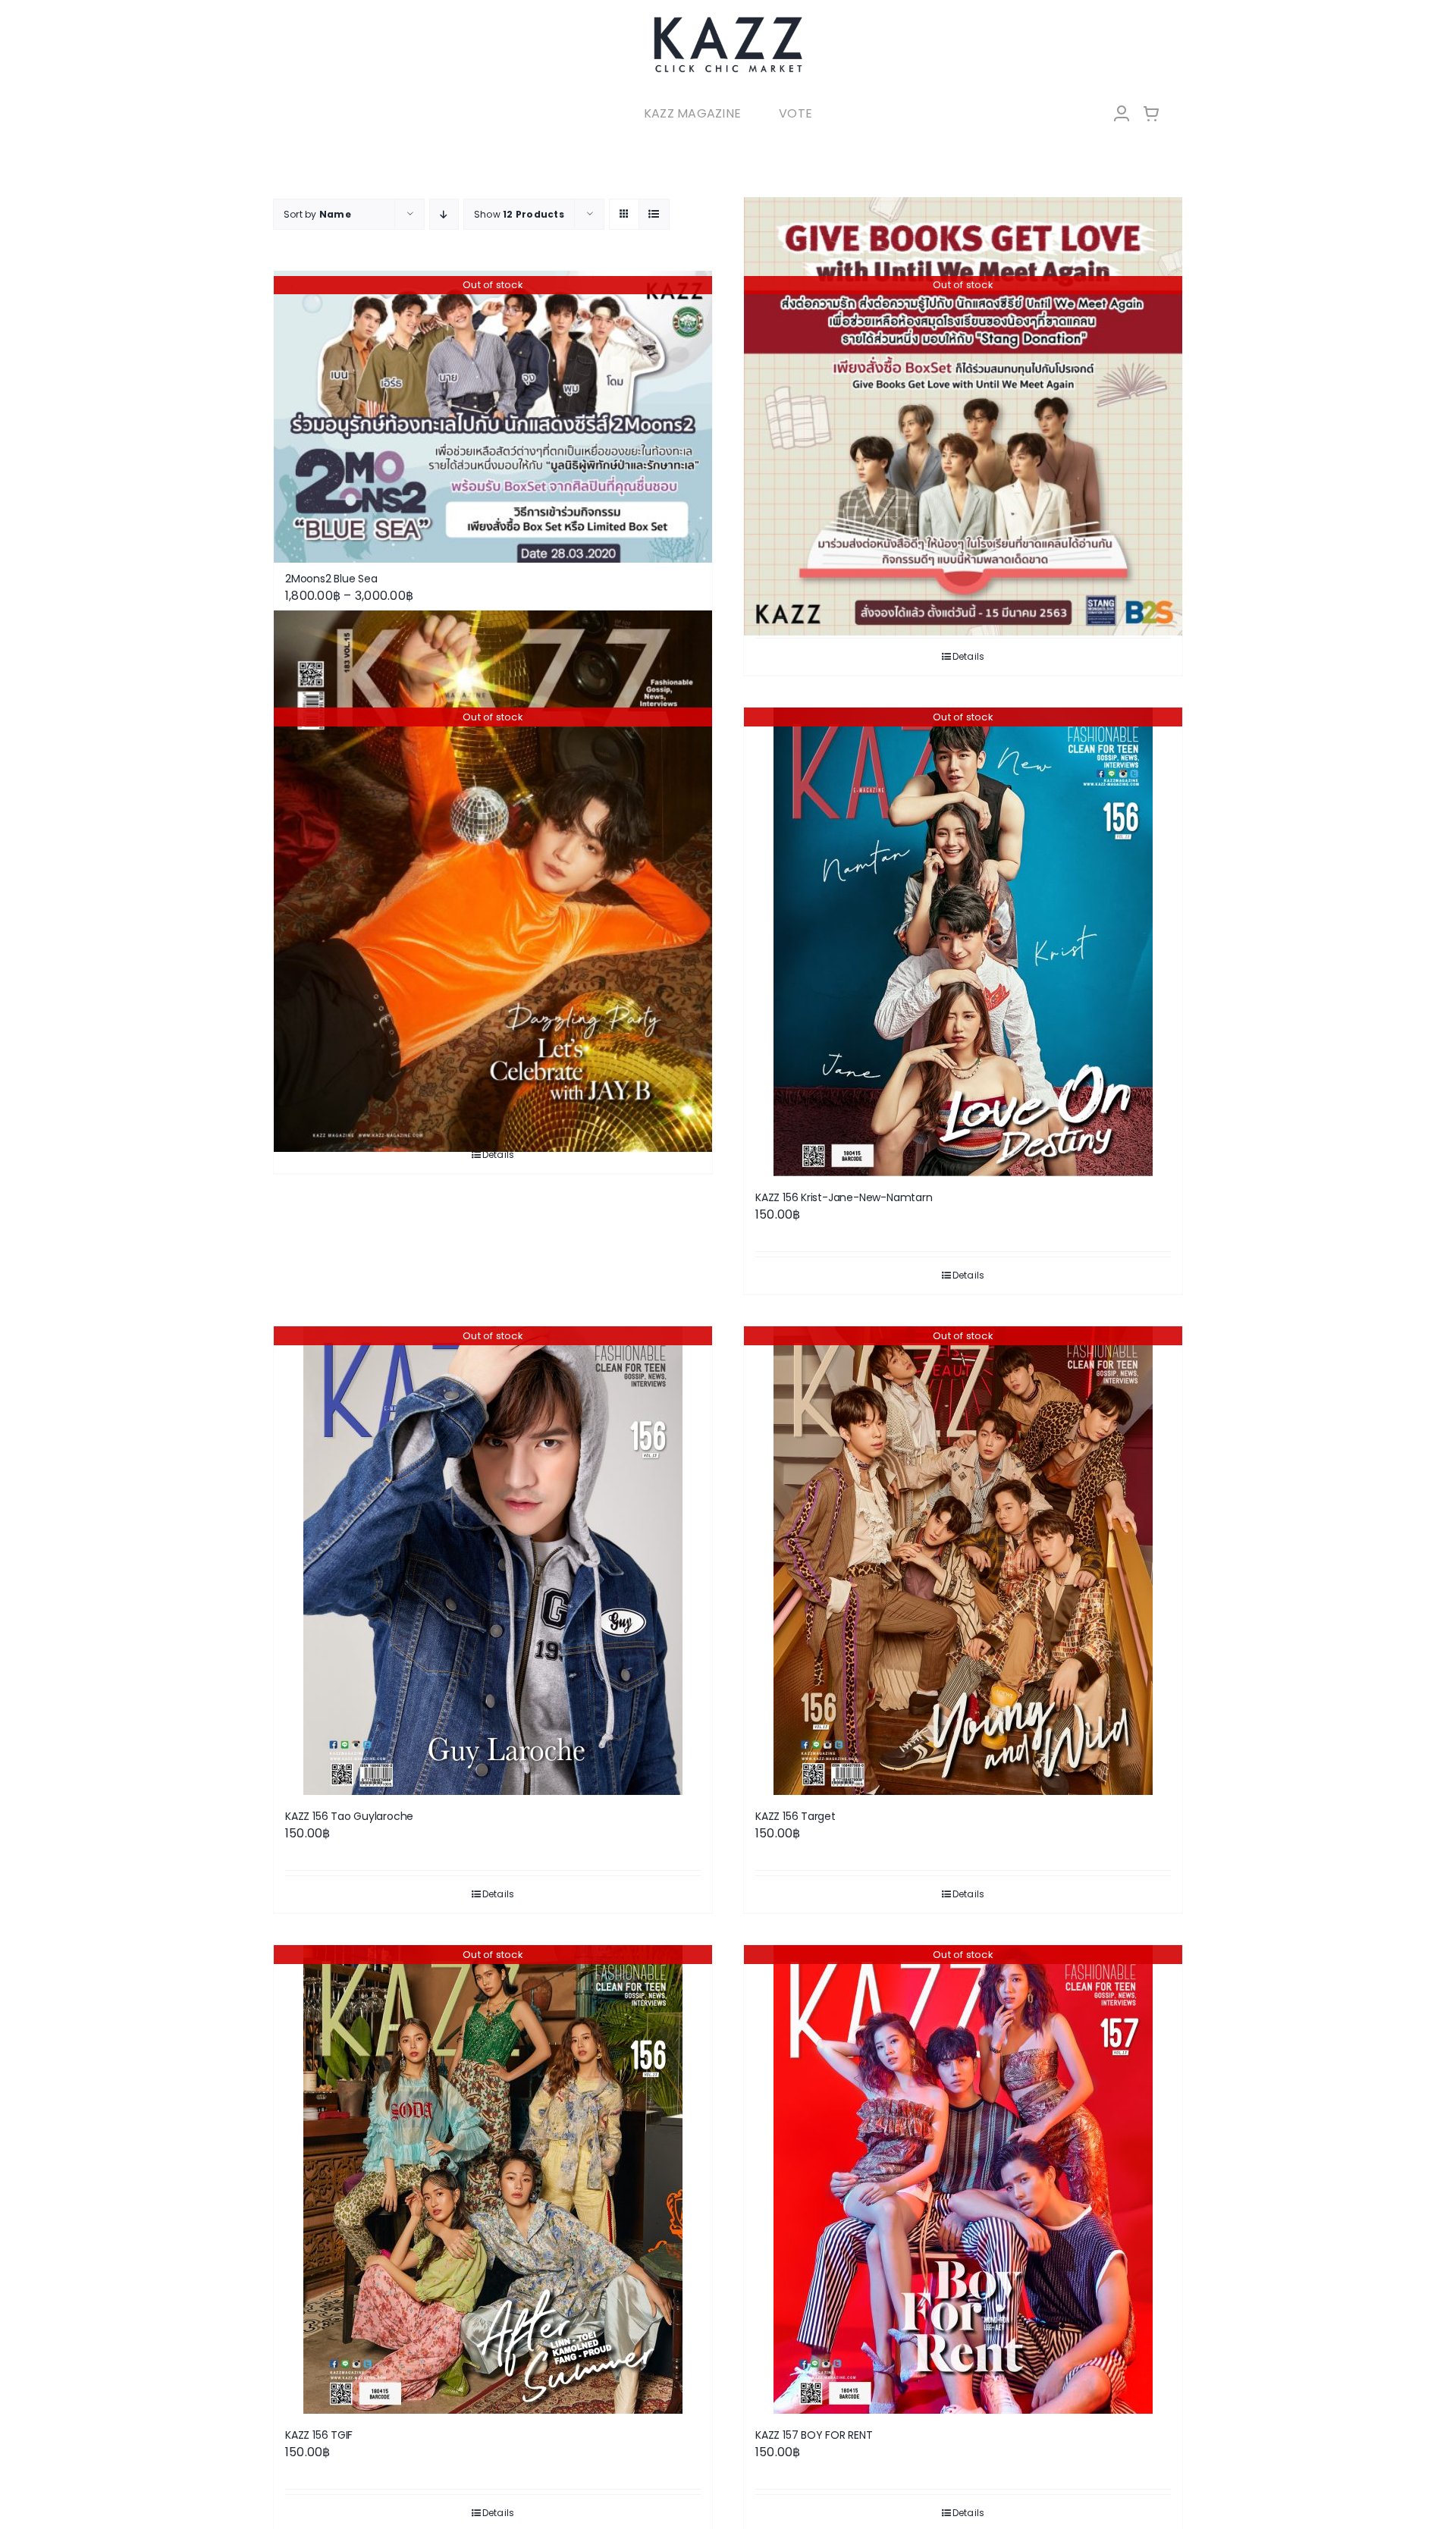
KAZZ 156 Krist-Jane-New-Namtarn (844, 1197)
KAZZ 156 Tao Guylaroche (349, 1816)
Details (969, 656)
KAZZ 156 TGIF (319, 2435)
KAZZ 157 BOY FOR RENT (814, 2435)
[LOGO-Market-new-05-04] (728, 21)
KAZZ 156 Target (795, 1816)
